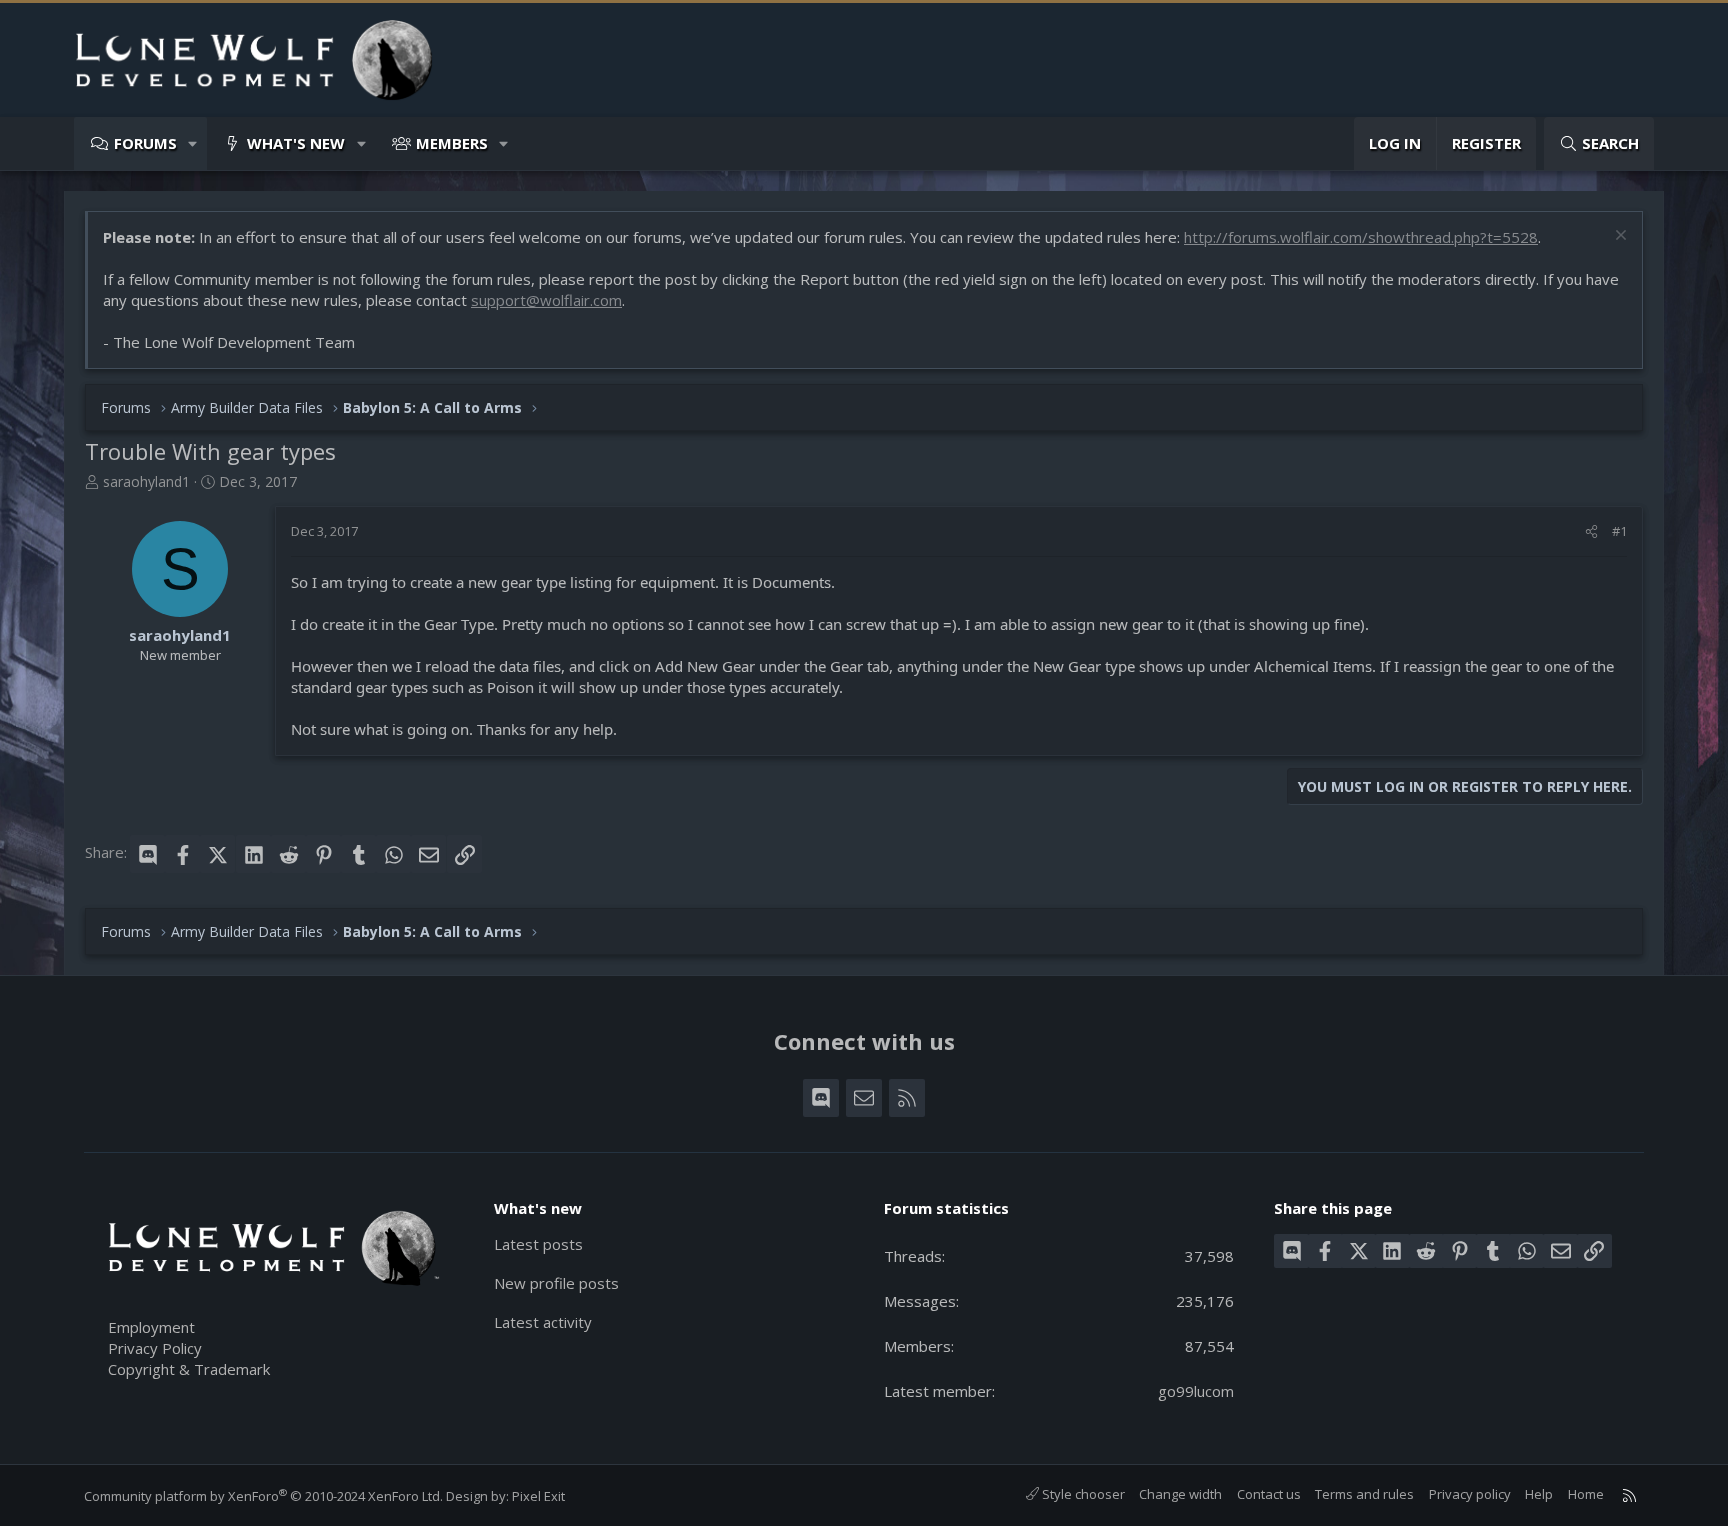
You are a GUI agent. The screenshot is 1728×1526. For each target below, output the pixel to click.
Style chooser (1082, 1494)
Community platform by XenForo (263, 1496)
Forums (145, 143)
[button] (193, 143)
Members (452, 143)
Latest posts (538, 1244)
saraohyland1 (146, 481)
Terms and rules (1364, 1494)
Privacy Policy (155, 1348)
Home (1586, 1494)
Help (1539, 1494)
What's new (296, 143)
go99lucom (1196, 1391)
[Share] (1591, 531)
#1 (1619, 531)
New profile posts (556, 1283)
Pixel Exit (538, 1496)
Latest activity (543, 1322)
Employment (151, 1327)
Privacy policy (1470, 1494)
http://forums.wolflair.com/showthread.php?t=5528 (1361, 237)
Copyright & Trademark (189, 1369)
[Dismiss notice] (1618, 237)
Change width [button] (1180, 1494)
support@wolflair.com (546, 300)
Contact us (1269, 1494)
